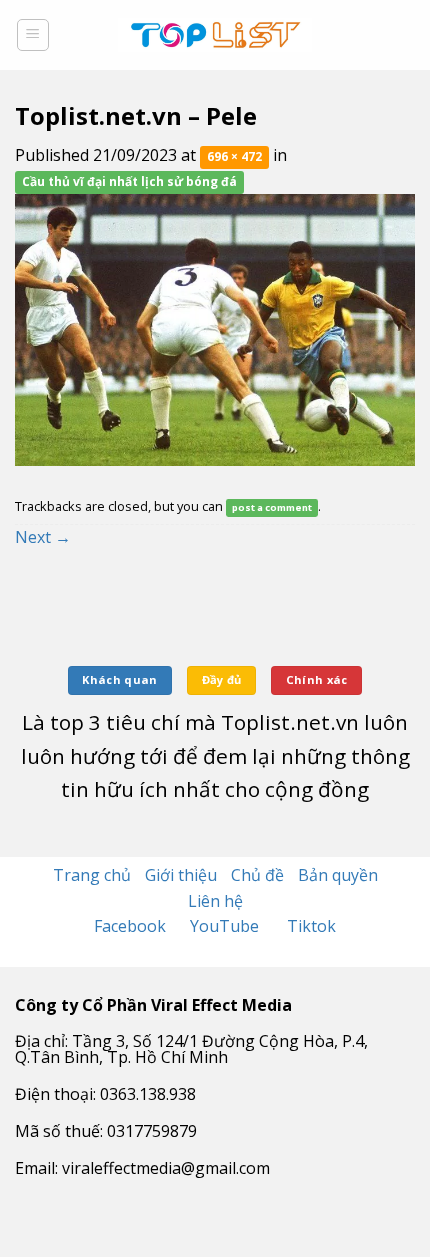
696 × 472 (234, 156)
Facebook (132, 926)
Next (43, 537)
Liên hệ (215, 901)
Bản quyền (338, 875)
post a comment (272, 507)
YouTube (226, 926)
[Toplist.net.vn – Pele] (215, 328)
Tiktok (311, 926)
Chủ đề (257, 875)
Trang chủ (92, 875)
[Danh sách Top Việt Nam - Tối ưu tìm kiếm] (215, 35)
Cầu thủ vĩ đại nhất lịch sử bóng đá (129, 182)
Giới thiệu (181, 875)
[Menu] (33, 35)
